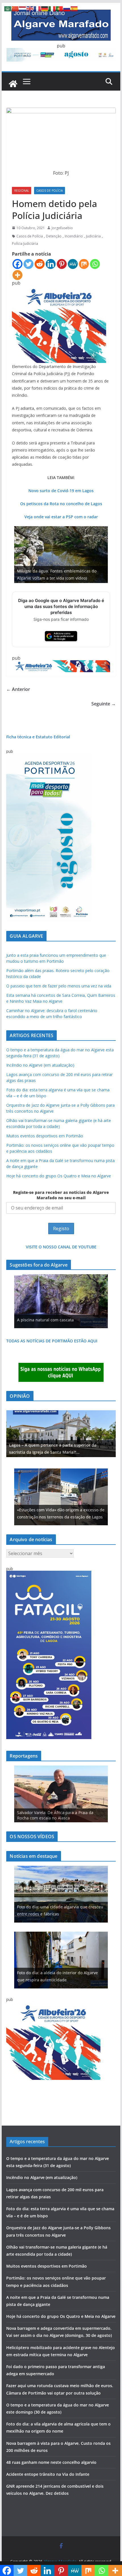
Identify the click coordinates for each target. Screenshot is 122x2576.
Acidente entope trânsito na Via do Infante (48, 2474)
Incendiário (74, 236)
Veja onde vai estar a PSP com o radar (61, 517)
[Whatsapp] (95, 264)
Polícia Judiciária (25, 244)
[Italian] (52, 8)
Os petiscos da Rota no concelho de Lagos (61, 504)
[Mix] (84, 264)
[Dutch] (23, 8)
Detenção (54, 236)
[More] (17, 275)
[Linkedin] (51, 264)
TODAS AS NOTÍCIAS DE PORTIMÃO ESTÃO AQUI (52, 1341)
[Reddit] (40, 264)
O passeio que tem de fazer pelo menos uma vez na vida (59, 986)
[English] (30, 8)
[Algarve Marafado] (13, 84)
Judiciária (93, 236)
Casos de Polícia (50, 191)
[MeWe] (73, 264)
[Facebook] (17, 264)
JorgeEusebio (62, 228)
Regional (22, 191)
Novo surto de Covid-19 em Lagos (61, 491)
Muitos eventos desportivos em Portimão (45, 1136)
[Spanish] (74, 8)
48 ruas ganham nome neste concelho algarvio (51, 2462)
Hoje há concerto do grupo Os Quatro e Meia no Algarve (59, 1176)
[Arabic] (8, 8)
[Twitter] (29, 264)
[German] (45, 8)
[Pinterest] (62, 264)
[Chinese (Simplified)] (15, 8)
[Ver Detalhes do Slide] (61, 1434)
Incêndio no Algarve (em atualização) (40, 1065)
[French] (37, 8)
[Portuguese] (60, 8)
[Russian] (67, 8)
